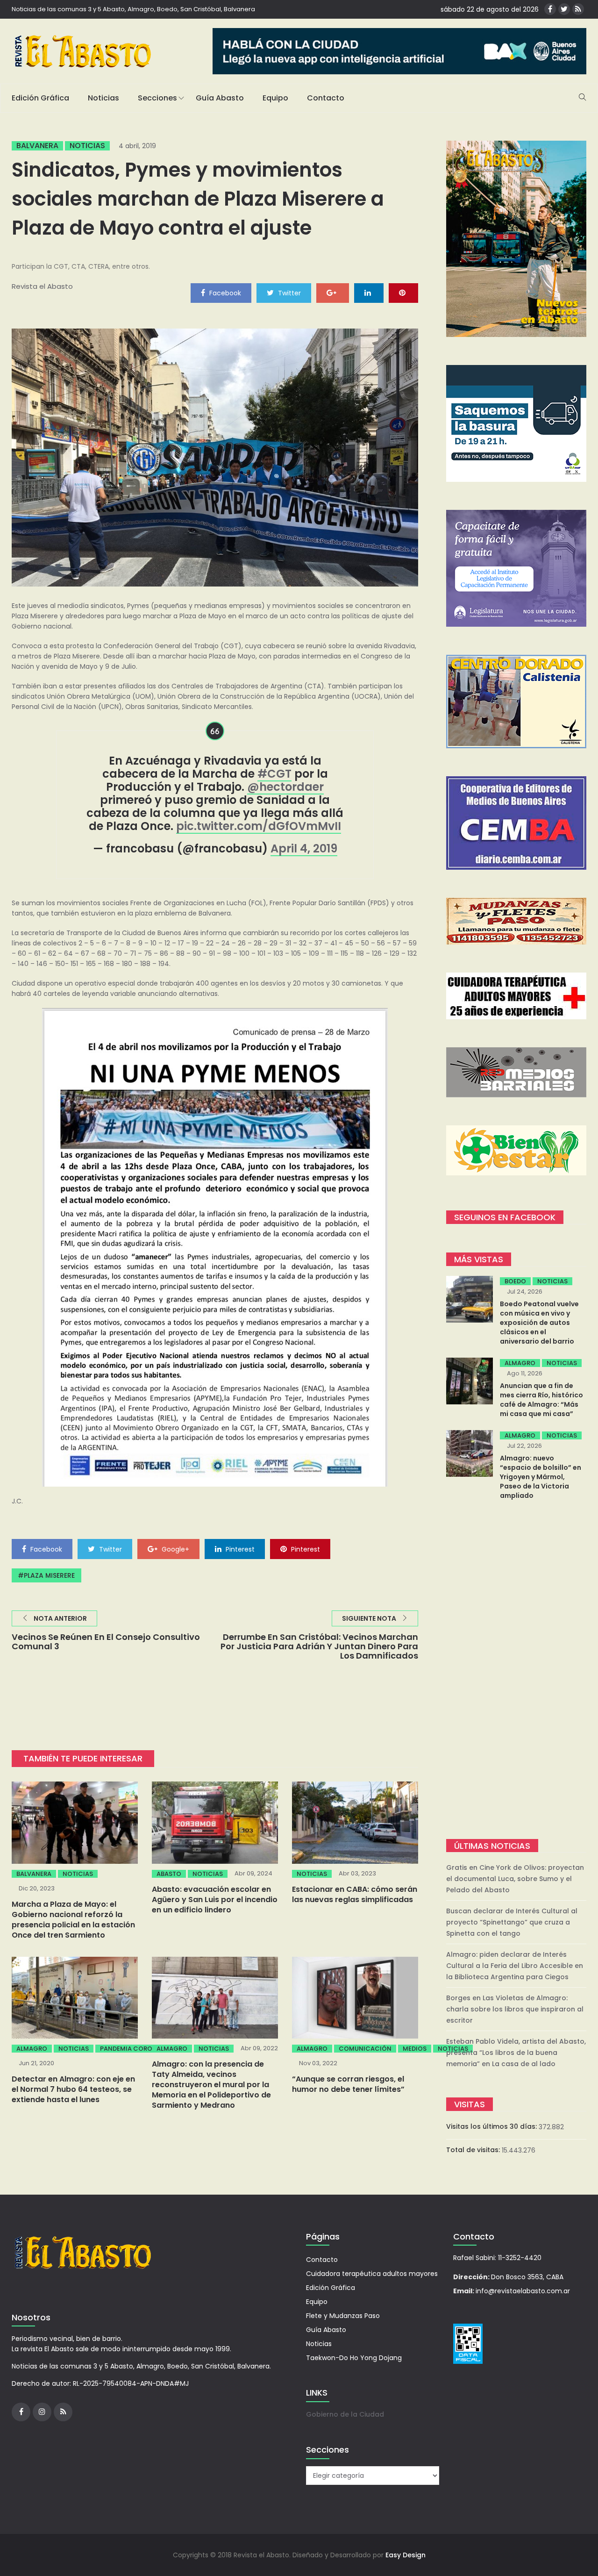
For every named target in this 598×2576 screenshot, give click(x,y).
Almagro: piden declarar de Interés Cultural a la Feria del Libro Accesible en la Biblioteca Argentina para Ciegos (515, 1966)
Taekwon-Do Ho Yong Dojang (354, 2358)
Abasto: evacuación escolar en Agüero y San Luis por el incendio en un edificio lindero (215, 1900)
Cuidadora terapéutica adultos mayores (372, 2274)
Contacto (326, 98)
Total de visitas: (474, 2150)
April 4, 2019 (304, 848)
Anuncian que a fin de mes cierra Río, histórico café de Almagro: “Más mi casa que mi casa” (541, 1400)
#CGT (274, 774)
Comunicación (365, 2049)
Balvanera (37, 146)
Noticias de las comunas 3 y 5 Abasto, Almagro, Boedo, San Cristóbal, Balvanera (133, 9)
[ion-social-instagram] (42, 2412)
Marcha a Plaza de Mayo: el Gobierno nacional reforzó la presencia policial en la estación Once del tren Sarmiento (73, 1920)
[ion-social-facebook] (550, 9)
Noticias (103, 98)
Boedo (515, 1281)
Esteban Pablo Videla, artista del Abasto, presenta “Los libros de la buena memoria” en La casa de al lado (516, 2053)
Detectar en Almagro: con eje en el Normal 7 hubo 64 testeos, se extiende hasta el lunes (73, 2089)
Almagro (32, 2049)
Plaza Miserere (49, 1575)
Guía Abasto (220, 98)
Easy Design (406, 2555)
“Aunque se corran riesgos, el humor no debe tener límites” (348, 2084)
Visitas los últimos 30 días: (492, 2126)
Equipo (275, 98)
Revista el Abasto (42, 286)
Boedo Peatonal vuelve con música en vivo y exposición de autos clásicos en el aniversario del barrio (539, 1323)
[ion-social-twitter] (564, 9)
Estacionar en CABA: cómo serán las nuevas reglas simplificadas (355, 1894)
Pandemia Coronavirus (139, 2049)
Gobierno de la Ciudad (345, 2414)
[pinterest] (403, 293)
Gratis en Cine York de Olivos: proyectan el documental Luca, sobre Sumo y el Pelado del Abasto (515, 1879)
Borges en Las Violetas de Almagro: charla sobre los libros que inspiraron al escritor (515, 2009)
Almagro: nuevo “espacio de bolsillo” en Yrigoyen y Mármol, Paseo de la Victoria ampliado (541, 1477)
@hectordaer (285, 787)
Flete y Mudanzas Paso (343, 2316)
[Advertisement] (516, 1671)
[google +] (333, 293)
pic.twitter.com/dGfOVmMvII (259, 826)
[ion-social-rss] (578, 9)
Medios (415, 2049)
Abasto (169, 1874)
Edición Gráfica (40, 98)
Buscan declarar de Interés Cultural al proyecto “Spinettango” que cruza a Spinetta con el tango (512, 1922)
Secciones (157, 98)
